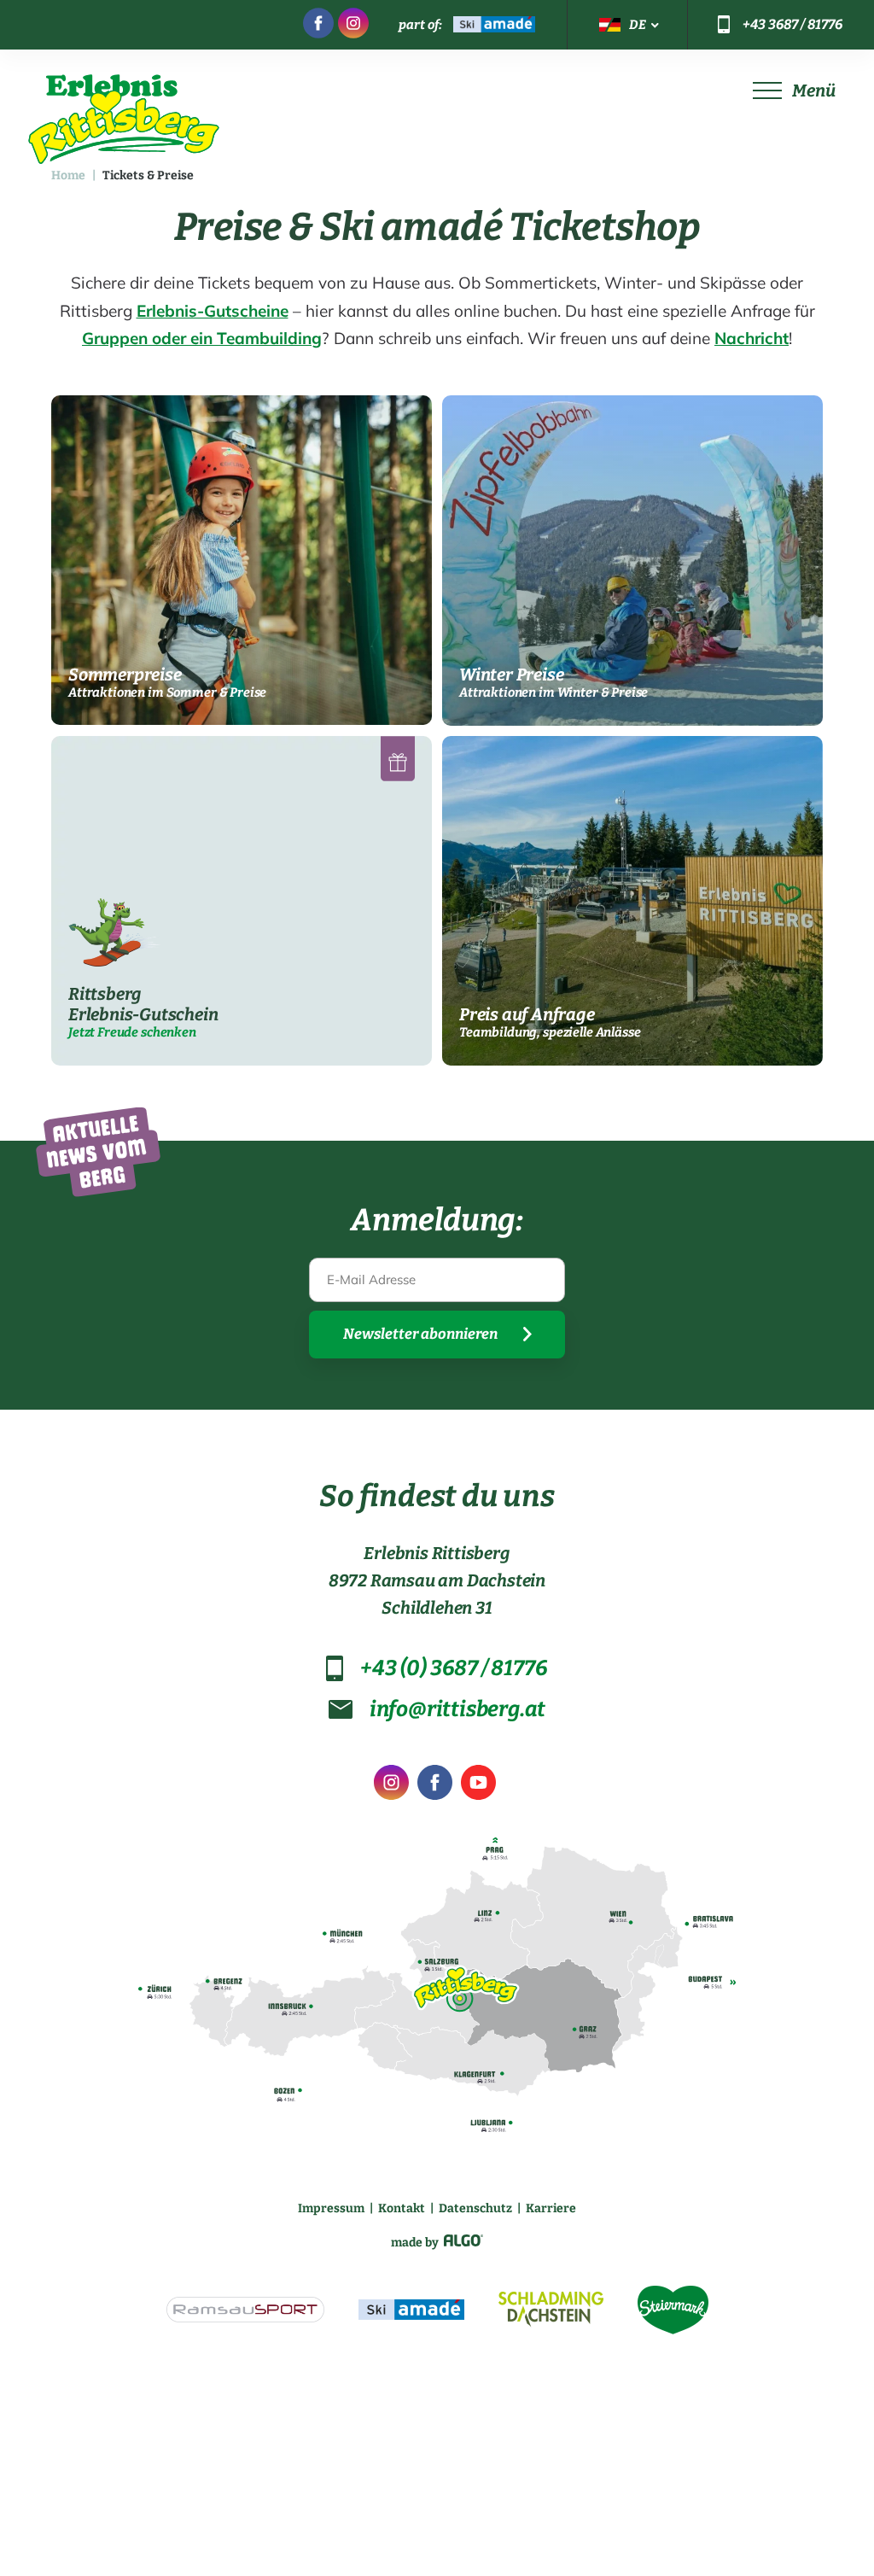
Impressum (331, 2208)
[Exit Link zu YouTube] (478, 1786)
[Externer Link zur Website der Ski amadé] (411, 2312)
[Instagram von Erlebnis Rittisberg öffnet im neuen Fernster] (391, 1786)
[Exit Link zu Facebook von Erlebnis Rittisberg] (435, 1786)
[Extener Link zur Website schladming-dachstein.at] (551, 2312)
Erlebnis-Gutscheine (213, 311)
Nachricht (752, 338)
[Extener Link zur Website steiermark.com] (673, 2313)
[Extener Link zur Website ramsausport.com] (245, 2312)
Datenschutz (475, 2208)
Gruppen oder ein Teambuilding (202, 338)
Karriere (551, 2208)
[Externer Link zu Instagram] (353, 25)
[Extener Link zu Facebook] (318, 25)
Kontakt (402, 2208)
